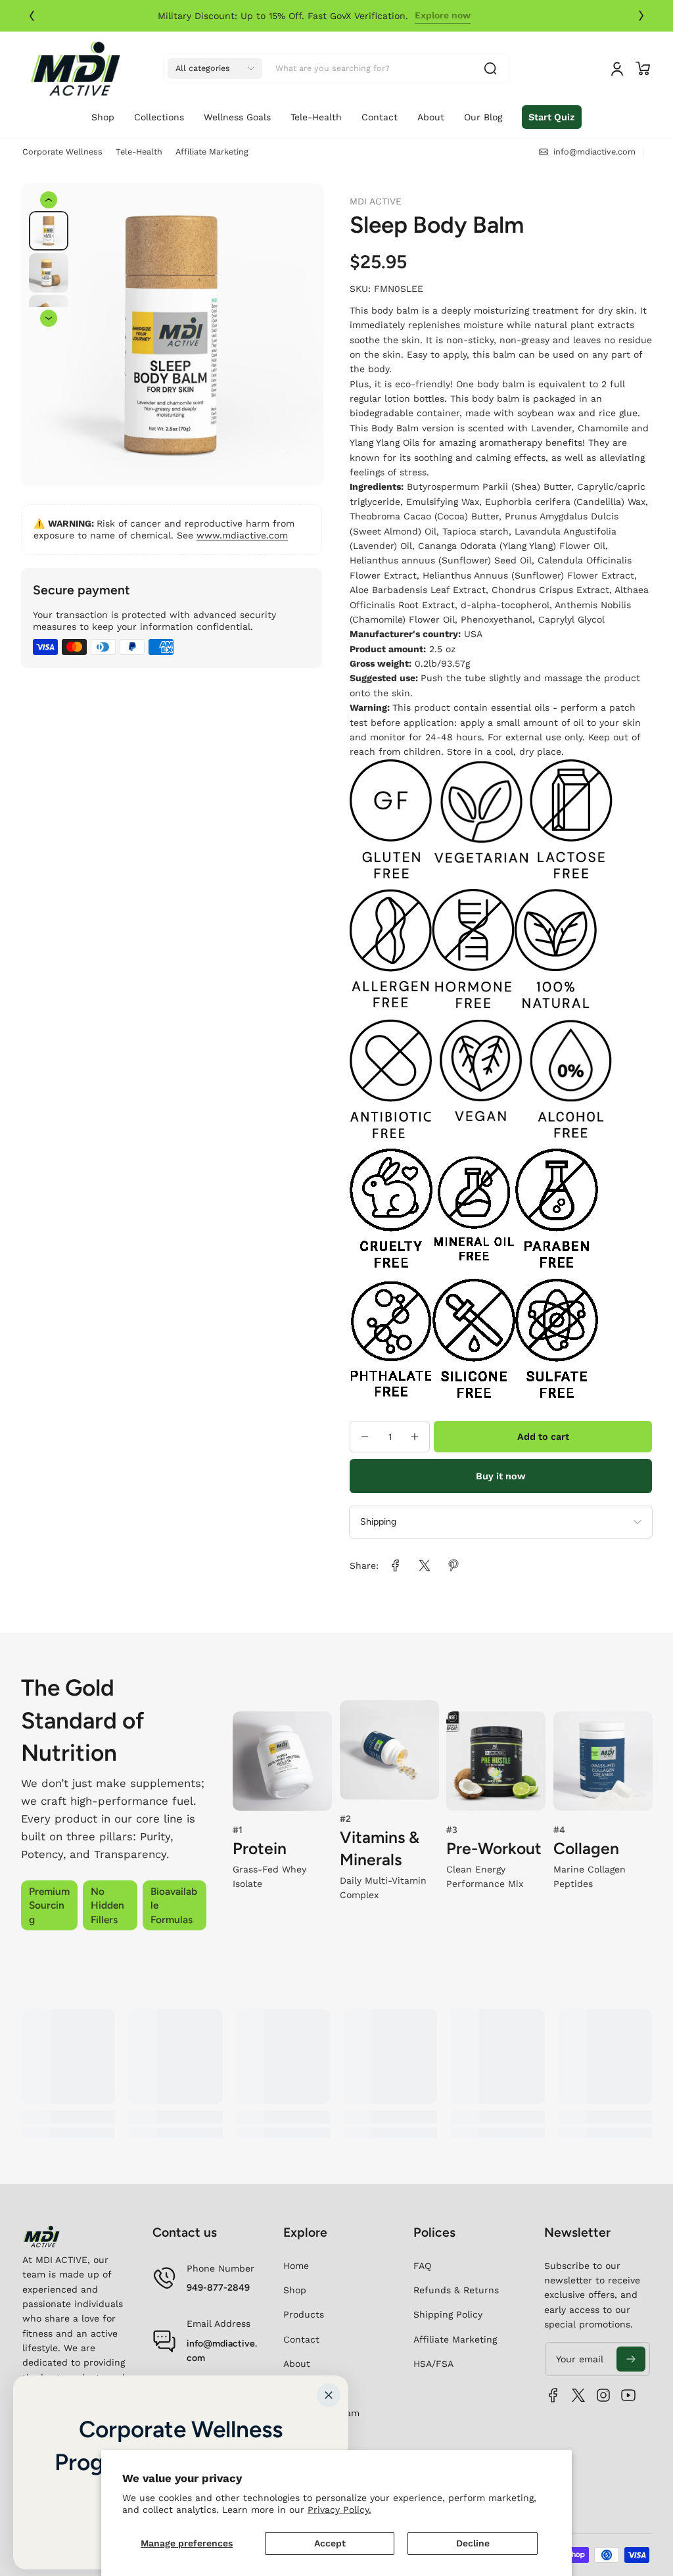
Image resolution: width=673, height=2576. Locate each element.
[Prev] (32, 16)
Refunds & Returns (456, 2290)
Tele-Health (139, 152)
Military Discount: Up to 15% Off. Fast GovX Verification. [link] (305, 16)
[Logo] (75, 68)
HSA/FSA (433, 2364)
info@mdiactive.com (222, 2351)
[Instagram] (603, 2395)
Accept (330, 2543)
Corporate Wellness (62, 152)
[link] (465, 16)
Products (304, 2314)
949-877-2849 (218, 2288)
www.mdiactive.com (242, 535)
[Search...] (490, 68)
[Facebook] (553, 2395)
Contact (301, 2339)
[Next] (641, 16)
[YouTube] (628, 2395)
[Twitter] (578, 2395)
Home (296, 2266)
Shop (295, 2290)
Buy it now (501, 1476)
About (297, 2364)
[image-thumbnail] (49, 231)
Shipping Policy (448, 2314)
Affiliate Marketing (212, 152)
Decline (473, 2543)
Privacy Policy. (339, 2510)
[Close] (329, 2395)
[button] (215, 68)
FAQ (422, 2266)
